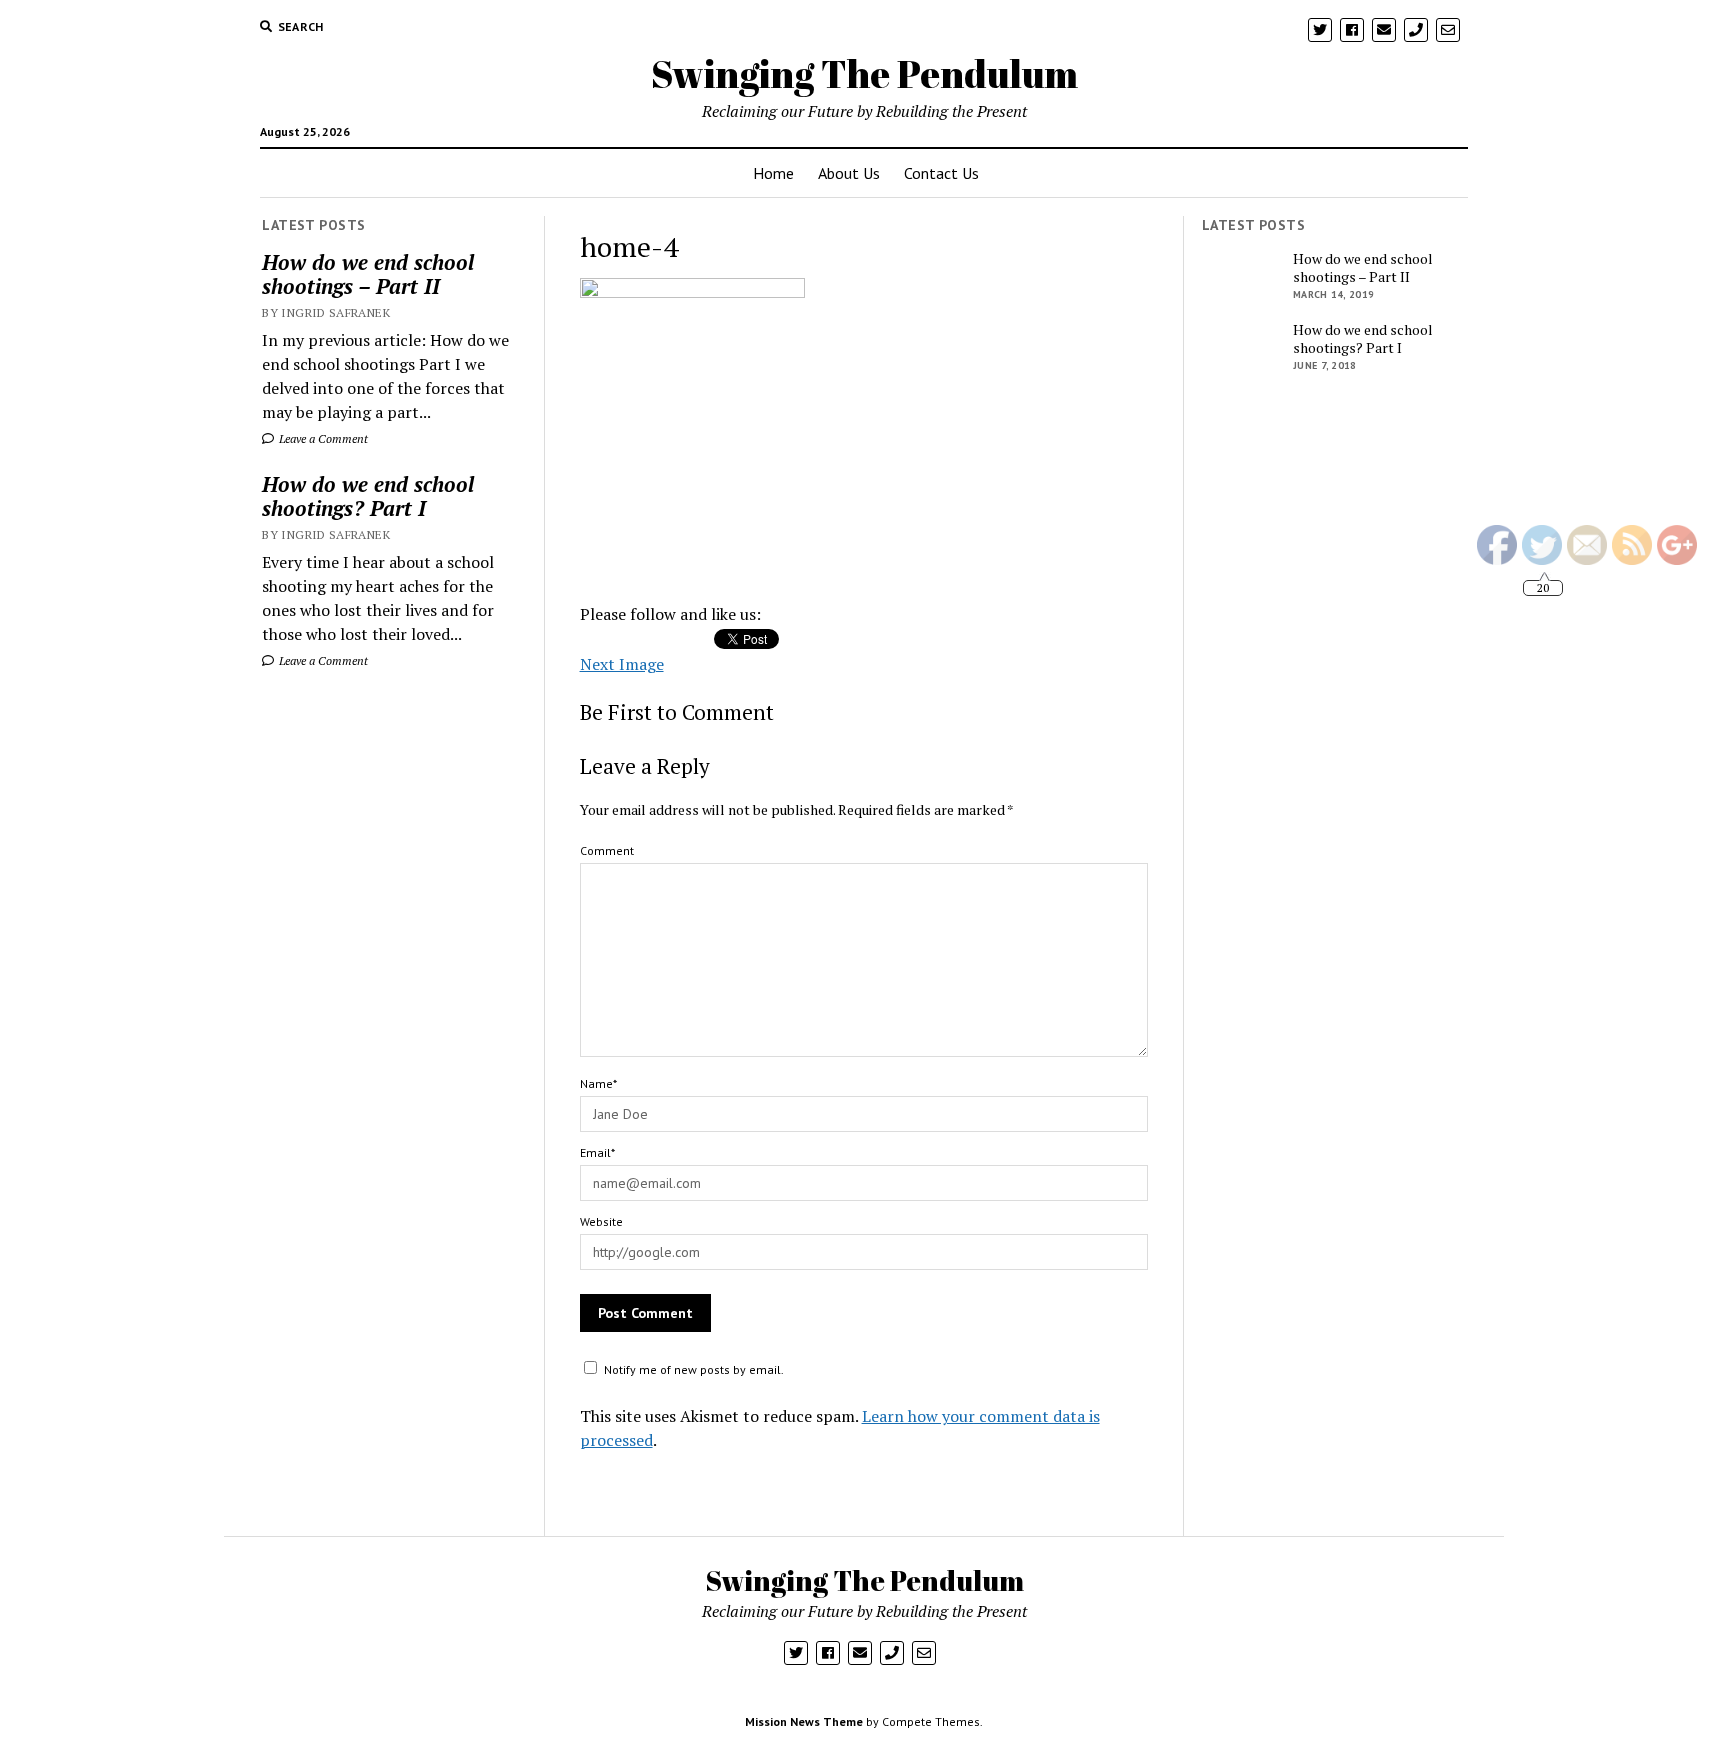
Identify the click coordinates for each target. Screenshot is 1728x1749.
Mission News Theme (804, 1721)
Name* (598, 1083)
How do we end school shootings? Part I (368, 496)
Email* (597, 1152)
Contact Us (941, 173)
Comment (607, 850)
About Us (849, 173)
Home (773, 173)
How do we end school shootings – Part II (368, 274)
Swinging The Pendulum (864, 73)
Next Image (622, 664)
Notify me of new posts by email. (694, 1369)
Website (601, 1221)
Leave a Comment (322, 438)
